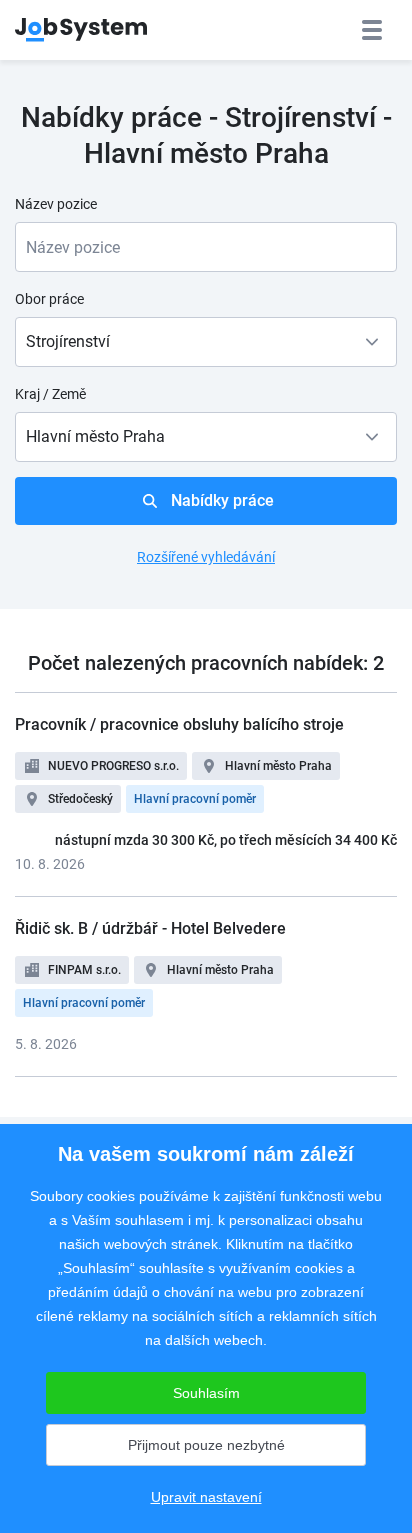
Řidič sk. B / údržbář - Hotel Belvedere (150, 928)
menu (372, 30)
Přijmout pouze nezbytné (206, 1445)
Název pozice (56, 204)
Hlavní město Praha (278, 766)
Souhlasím (206, 1393)
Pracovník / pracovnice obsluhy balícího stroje (179, 724)
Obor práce (49, 299)
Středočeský (80, 799)
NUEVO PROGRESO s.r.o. (113, 766)
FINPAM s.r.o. (84, 970)
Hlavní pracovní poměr (195, 799)
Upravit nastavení (206, 1497)
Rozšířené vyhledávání (206, 557)
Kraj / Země (50, 394)
